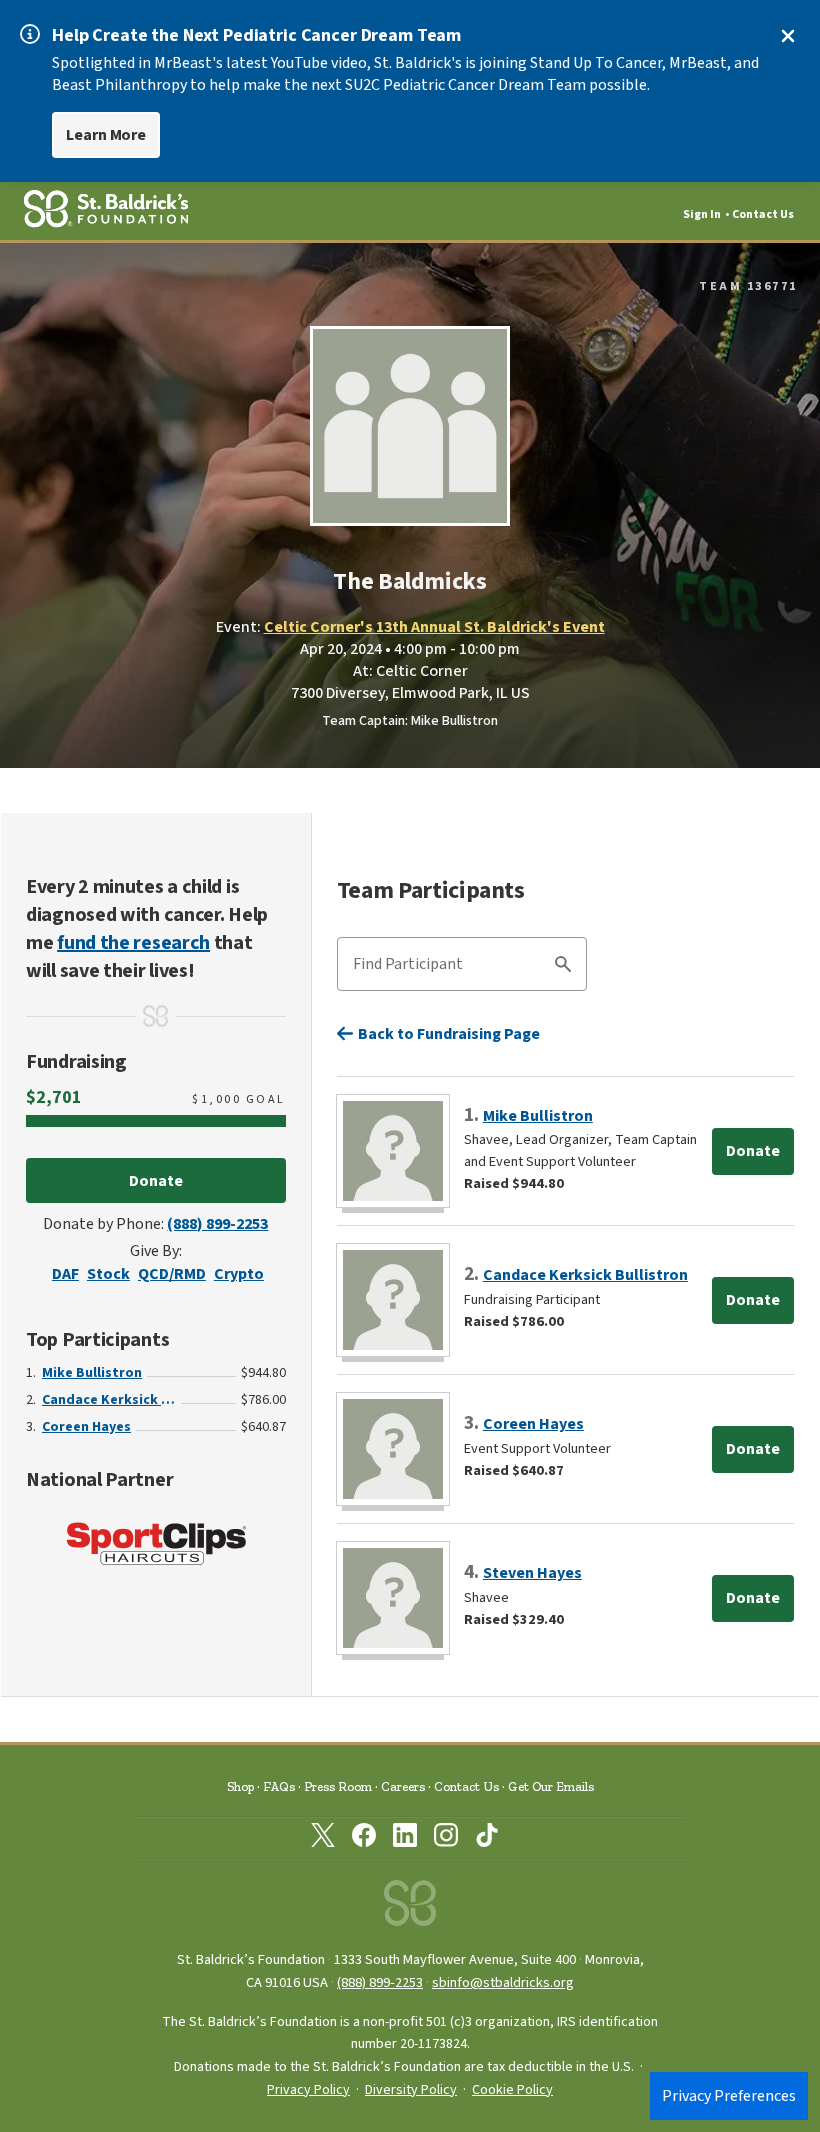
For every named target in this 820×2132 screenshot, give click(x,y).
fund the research (133, 943)
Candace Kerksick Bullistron (109, 1400)
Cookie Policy (512, 2090)
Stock (108, 1274)
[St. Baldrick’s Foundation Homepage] (410, 1908)
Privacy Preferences (729, 2096)
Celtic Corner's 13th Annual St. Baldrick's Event (434, 627)
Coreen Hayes (86, 1427)
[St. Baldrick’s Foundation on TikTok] (487, 1839)
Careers (403, 1786)
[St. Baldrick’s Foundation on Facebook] (364, 1839)
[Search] (563, 967)
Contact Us (763, 214)
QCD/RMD (172, 1274)
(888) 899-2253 (217, 1224)
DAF (65, 1274)
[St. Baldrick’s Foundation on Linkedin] (405, 1839)
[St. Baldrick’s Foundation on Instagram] (446, 1839)
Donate (156, 1181)
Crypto (239, 1274)
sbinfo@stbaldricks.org (503, 1982)
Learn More (106, 135)
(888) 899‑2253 (380, 1982)
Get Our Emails (551, 1786)
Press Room (338, 1786)
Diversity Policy (411, 2090)
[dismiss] (788, 36)
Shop (240, 1786)
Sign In (702, 214)
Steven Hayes (532, 1573)
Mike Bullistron (92, 1373)
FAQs (279, 1786)
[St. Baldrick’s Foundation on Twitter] (323, 1839)
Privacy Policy (308, 2090)
